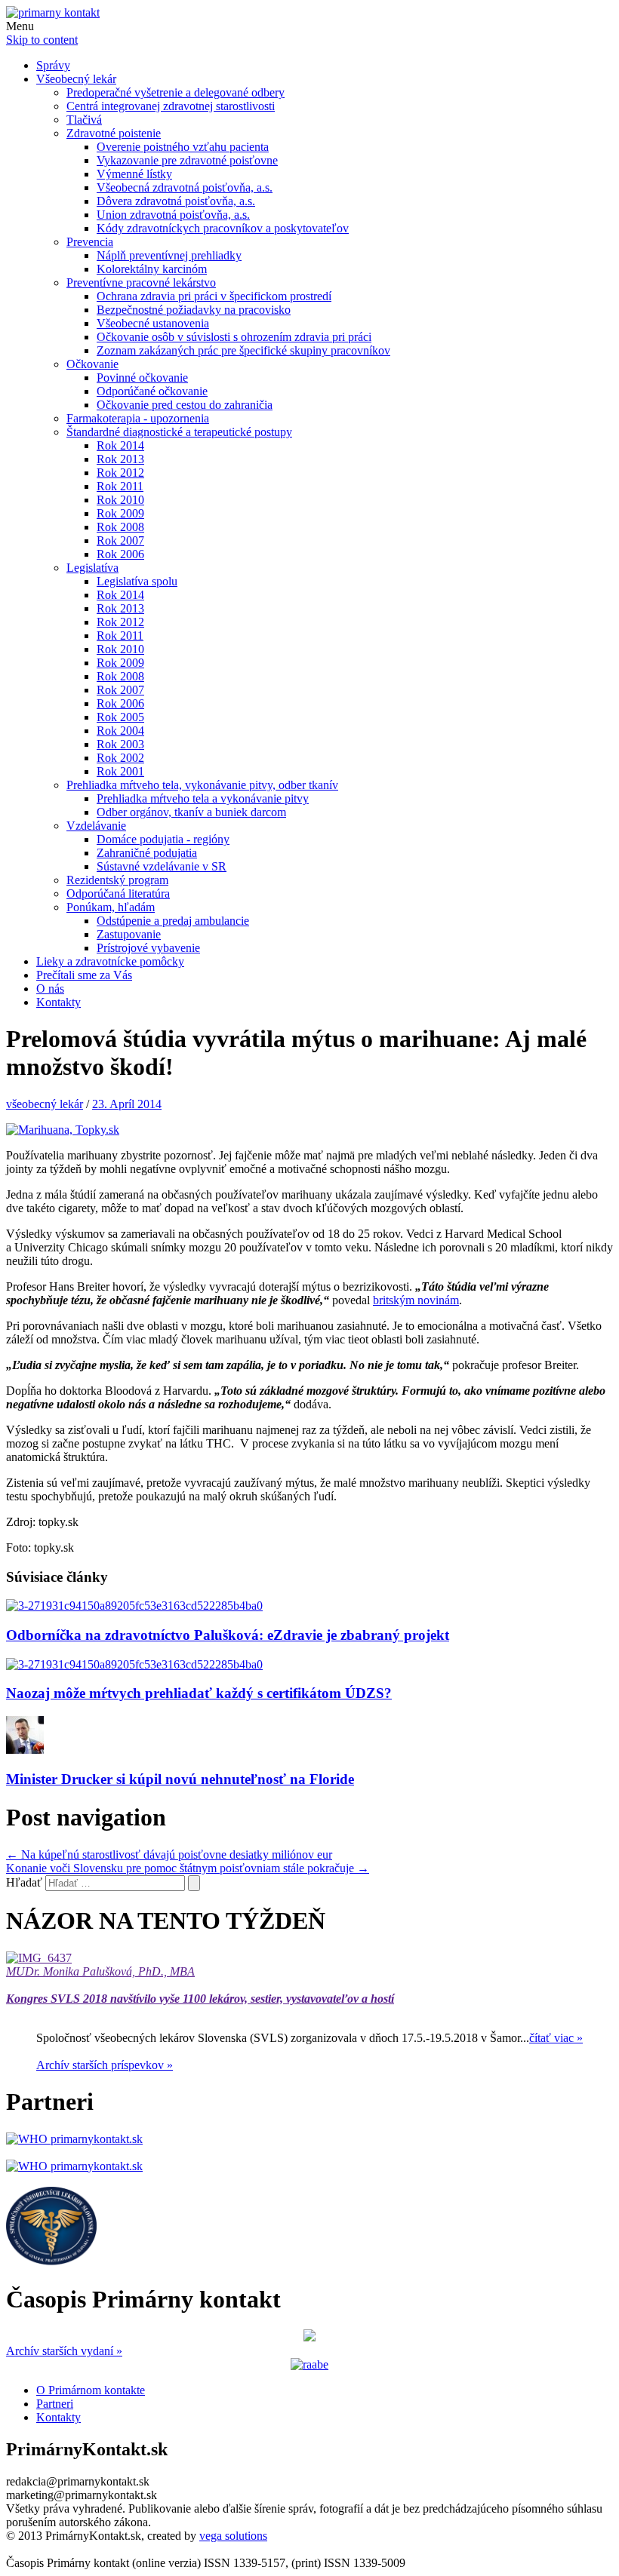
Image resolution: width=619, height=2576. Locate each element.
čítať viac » (556, 2038)
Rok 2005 (120, 717)
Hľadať (24, 1882)
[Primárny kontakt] (53, 12)
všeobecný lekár (45, 1104)
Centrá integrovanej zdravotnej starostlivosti (171, 106)
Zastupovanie (129, 934)
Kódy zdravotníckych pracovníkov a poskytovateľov (223, 228)
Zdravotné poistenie (114, 133)
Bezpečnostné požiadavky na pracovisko (194, 310)
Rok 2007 (120, 540)
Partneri (55, 2404)
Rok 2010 (120, 500)
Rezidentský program (117, 880)
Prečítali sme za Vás (84, 975)
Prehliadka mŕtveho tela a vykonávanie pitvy (203, 798)
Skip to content (42, 40)
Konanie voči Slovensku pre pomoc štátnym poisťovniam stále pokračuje (188, 1868)
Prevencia (90, 242)
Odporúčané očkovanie (152, 391)
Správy (53, 65)
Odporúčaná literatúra (118, 893)
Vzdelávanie (96, 826)
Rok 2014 (120, 445)
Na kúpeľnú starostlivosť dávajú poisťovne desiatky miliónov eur (169, 1854)
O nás (50, 989)
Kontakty (59, 1002)
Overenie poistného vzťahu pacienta (183, 147)
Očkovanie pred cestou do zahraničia (185, 405)
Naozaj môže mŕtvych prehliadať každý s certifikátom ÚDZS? (199, 1693)
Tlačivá (84, 120)
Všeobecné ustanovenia (153, 323)
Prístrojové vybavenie (148, 948)
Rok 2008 (120, 527)
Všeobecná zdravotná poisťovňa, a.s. (185, 187)
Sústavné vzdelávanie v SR (162, 866)
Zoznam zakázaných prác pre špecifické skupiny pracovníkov (243, 350)
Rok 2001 (120, 771)
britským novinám (416, 1300)
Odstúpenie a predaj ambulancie (173, 921)
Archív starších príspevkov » (105, 2065)
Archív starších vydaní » (64, 2351)
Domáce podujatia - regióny (163, 839)
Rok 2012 (120, 473)
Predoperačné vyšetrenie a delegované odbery (176, 92)
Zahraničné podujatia (147, 853)
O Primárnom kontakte (91, 2390)
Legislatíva (92, 568)
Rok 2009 (120, 513)
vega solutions (233, 2536)
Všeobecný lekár (76, 79)
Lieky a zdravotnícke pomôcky (110, 961)
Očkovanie (92, 364)
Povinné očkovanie (142, 378)
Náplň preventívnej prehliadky (169, 255)
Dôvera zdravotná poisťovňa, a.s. (176, 201)
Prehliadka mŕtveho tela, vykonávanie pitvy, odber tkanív (202, 785)
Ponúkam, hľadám (111, 907)
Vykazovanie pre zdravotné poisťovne (187, 160)
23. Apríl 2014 (127, 1104)
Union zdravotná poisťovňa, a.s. (173, 215)
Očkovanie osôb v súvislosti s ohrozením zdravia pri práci (234, 337)
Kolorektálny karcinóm (152, 269)
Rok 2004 (120, 731)
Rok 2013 (120, 459)
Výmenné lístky (134, 174)
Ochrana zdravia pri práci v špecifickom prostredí (214, 296)
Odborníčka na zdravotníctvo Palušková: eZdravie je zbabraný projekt (228, 1635)
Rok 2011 (120, 486)
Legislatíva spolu (137, 581)
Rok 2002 (120, 758)
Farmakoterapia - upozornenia (138, 418)
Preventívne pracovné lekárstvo (141, 282)
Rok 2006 (120, 554)
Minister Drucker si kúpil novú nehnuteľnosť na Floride (180, 1779)
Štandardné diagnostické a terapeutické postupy (179, 432)
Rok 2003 (120, 744)
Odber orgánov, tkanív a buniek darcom (191, 812)
